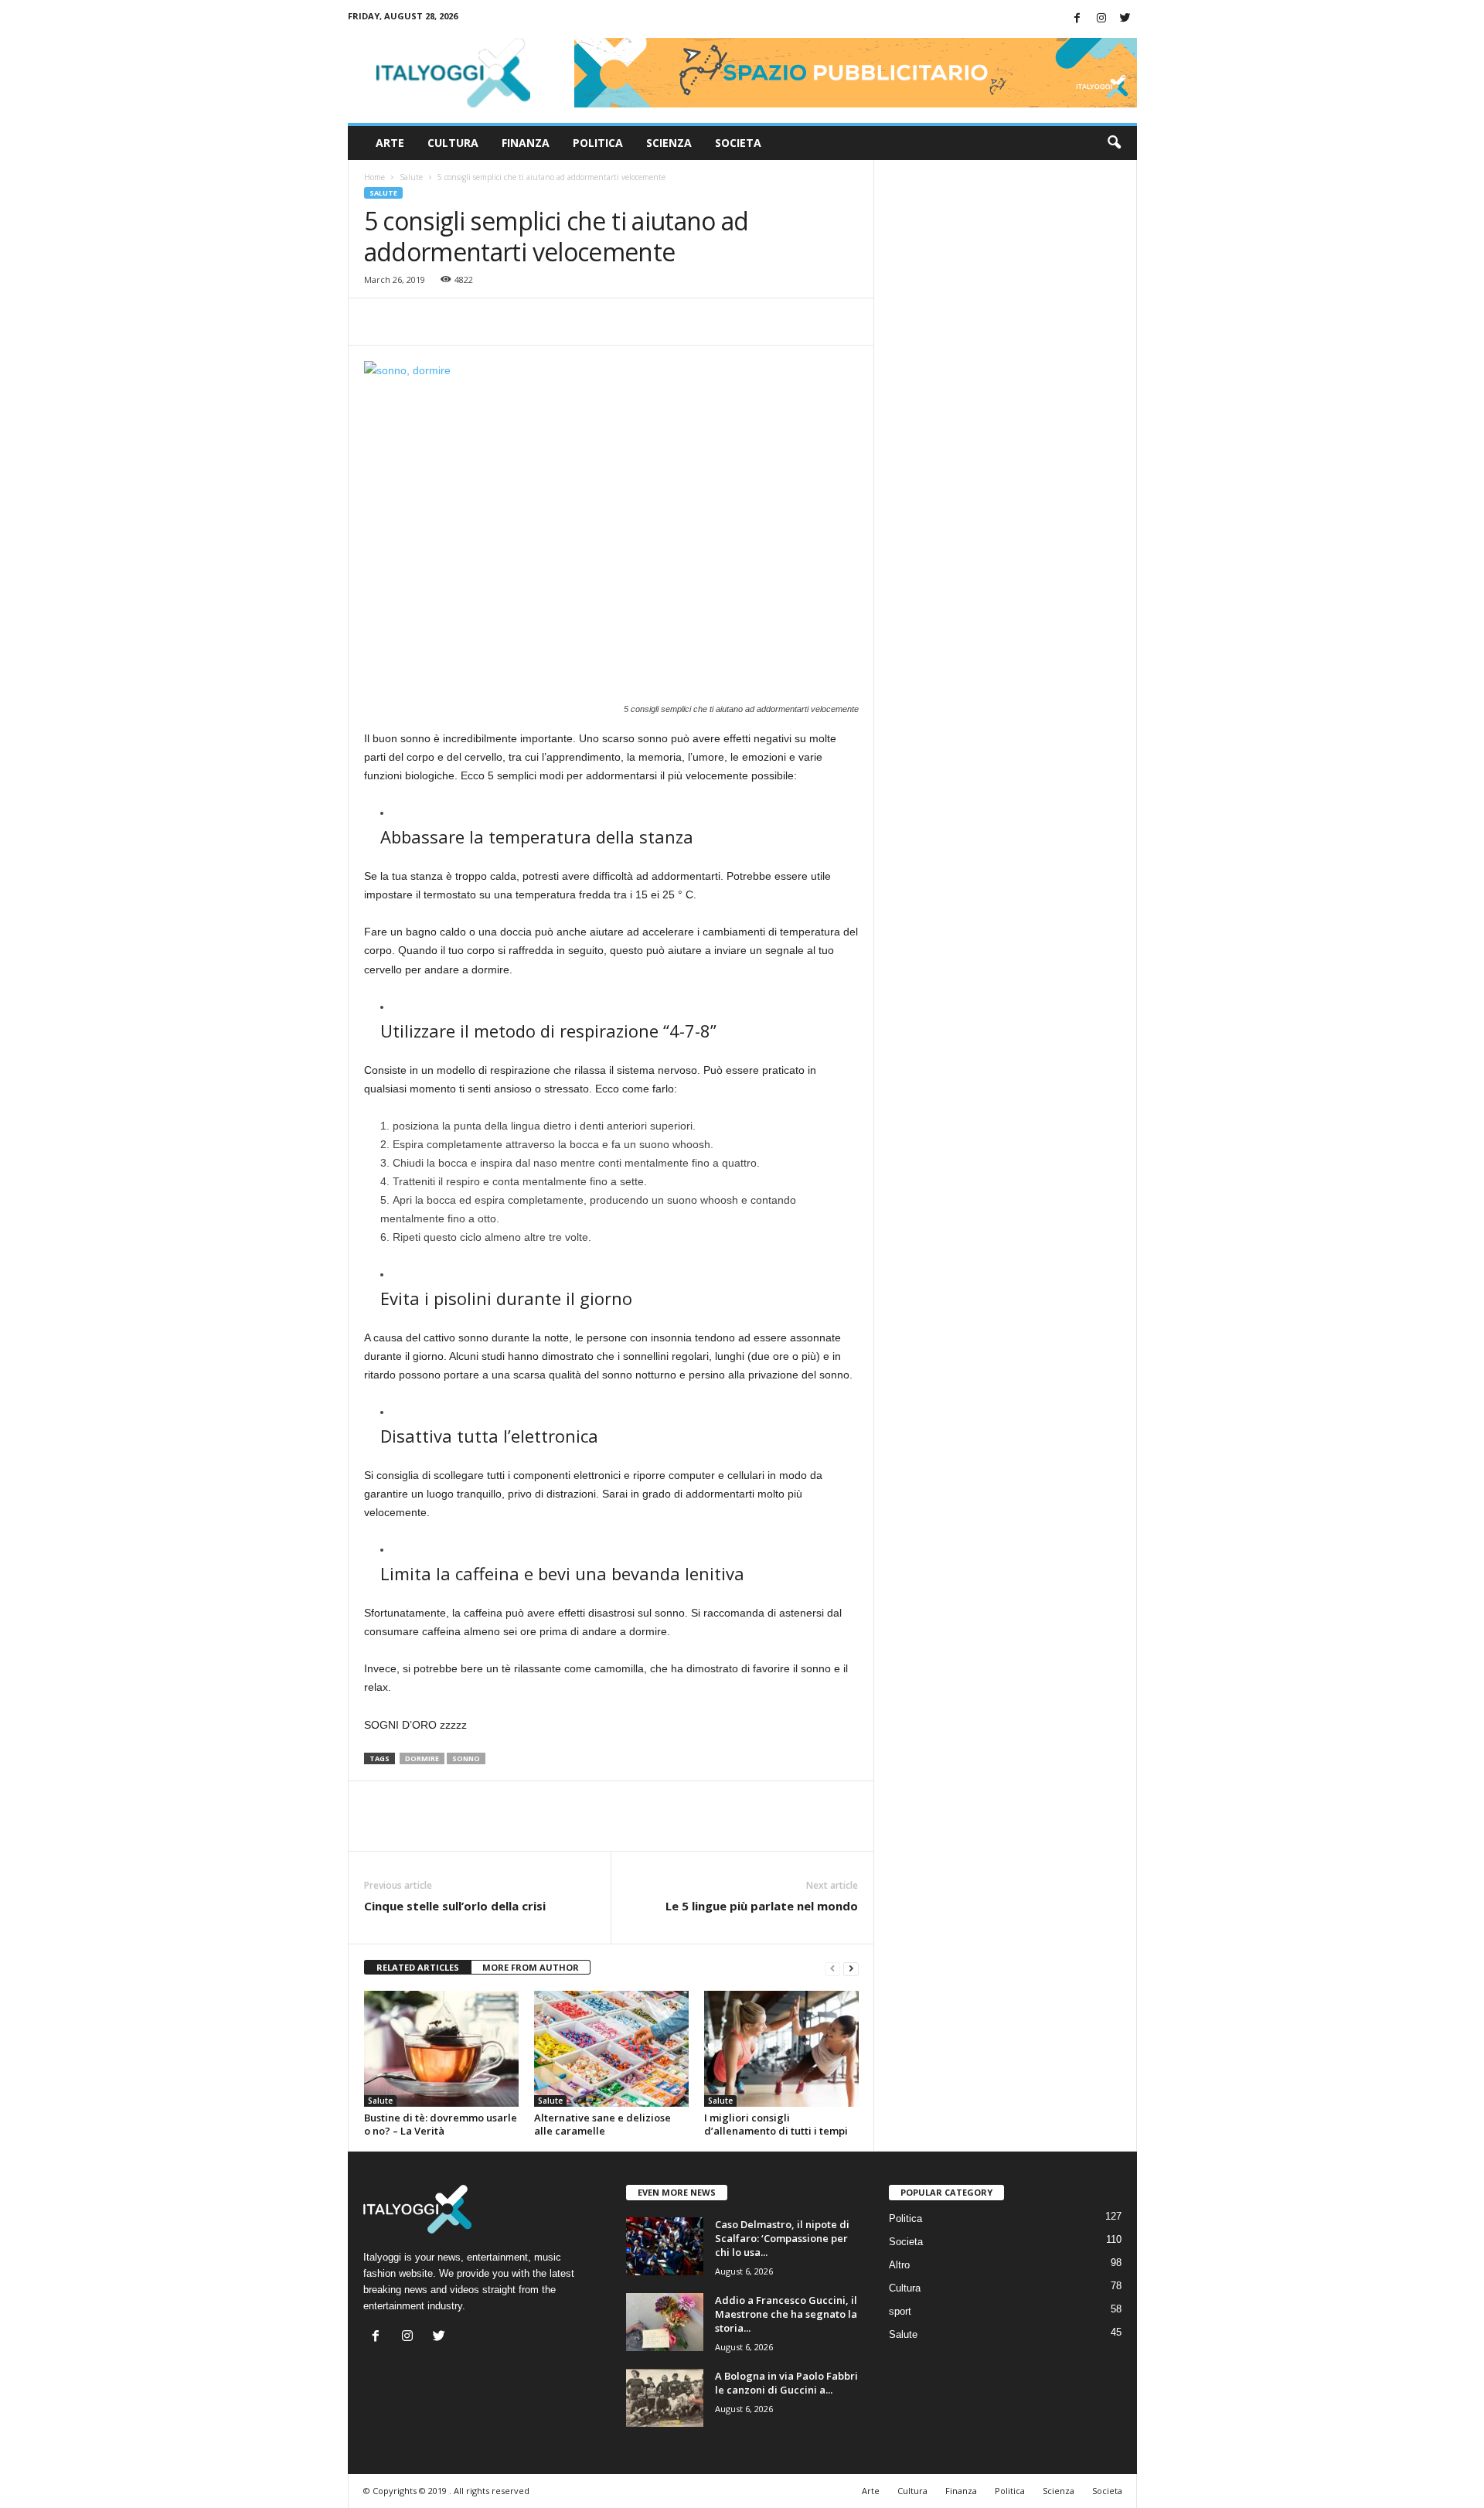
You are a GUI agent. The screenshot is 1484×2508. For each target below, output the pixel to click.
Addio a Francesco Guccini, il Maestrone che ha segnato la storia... (786, 2314)
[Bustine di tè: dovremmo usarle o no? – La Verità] (441, 2049)
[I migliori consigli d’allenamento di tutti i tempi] (781, 2049)
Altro (899, 2265)
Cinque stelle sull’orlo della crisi (455, 1906)
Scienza (669, 143)
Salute (411, 177)
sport (900, 2311)
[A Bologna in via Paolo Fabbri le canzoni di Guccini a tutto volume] (665, 2398)
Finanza (526, 143)
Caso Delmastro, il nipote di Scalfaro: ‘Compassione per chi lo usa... (782, 2238)
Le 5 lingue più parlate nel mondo (762, 1906)
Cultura (453, 143)
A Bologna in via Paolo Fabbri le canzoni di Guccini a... (786, 2383)
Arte (390, 143)
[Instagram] (1101, 19)
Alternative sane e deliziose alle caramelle (602, 2124)
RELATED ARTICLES (418, 1967)
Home (374, 177)
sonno (466, 1758)
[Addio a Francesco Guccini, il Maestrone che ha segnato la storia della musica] (665, 2322)
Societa (738, 143)
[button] (1114, 143)
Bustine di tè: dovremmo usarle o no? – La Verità (441, 2124)
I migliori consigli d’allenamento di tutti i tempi (776, 2124)
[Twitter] (1125, 19)
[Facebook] (1077, 19)
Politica (598, 143)
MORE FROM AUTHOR (531, 1967)
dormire (422, 1758)
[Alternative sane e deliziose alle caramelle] (611, 2049)
